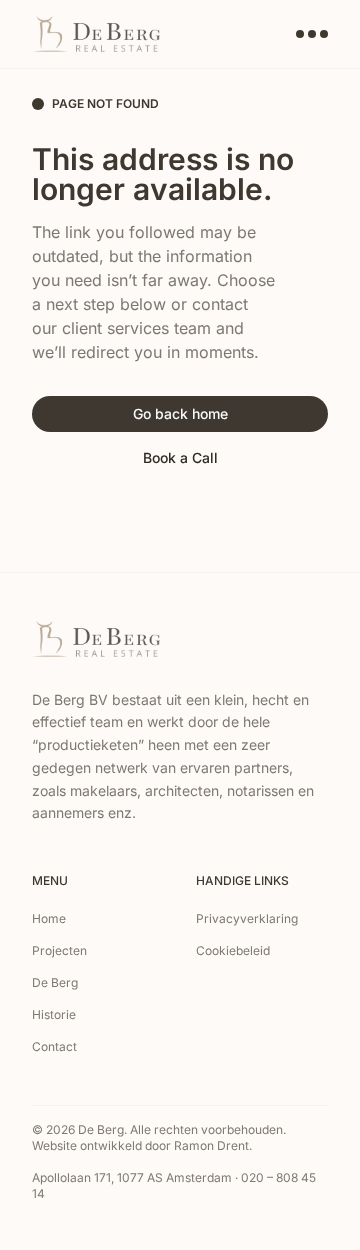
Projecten (59, 950)
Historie (54, 1014)
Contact (54, 1046)
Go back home (180, 413)
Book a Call (180, 457)
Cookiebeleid (233, 950)
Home (49, 918)
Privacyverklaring (247, 918)
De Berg (55, 982)
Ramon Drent (211, 1145)
